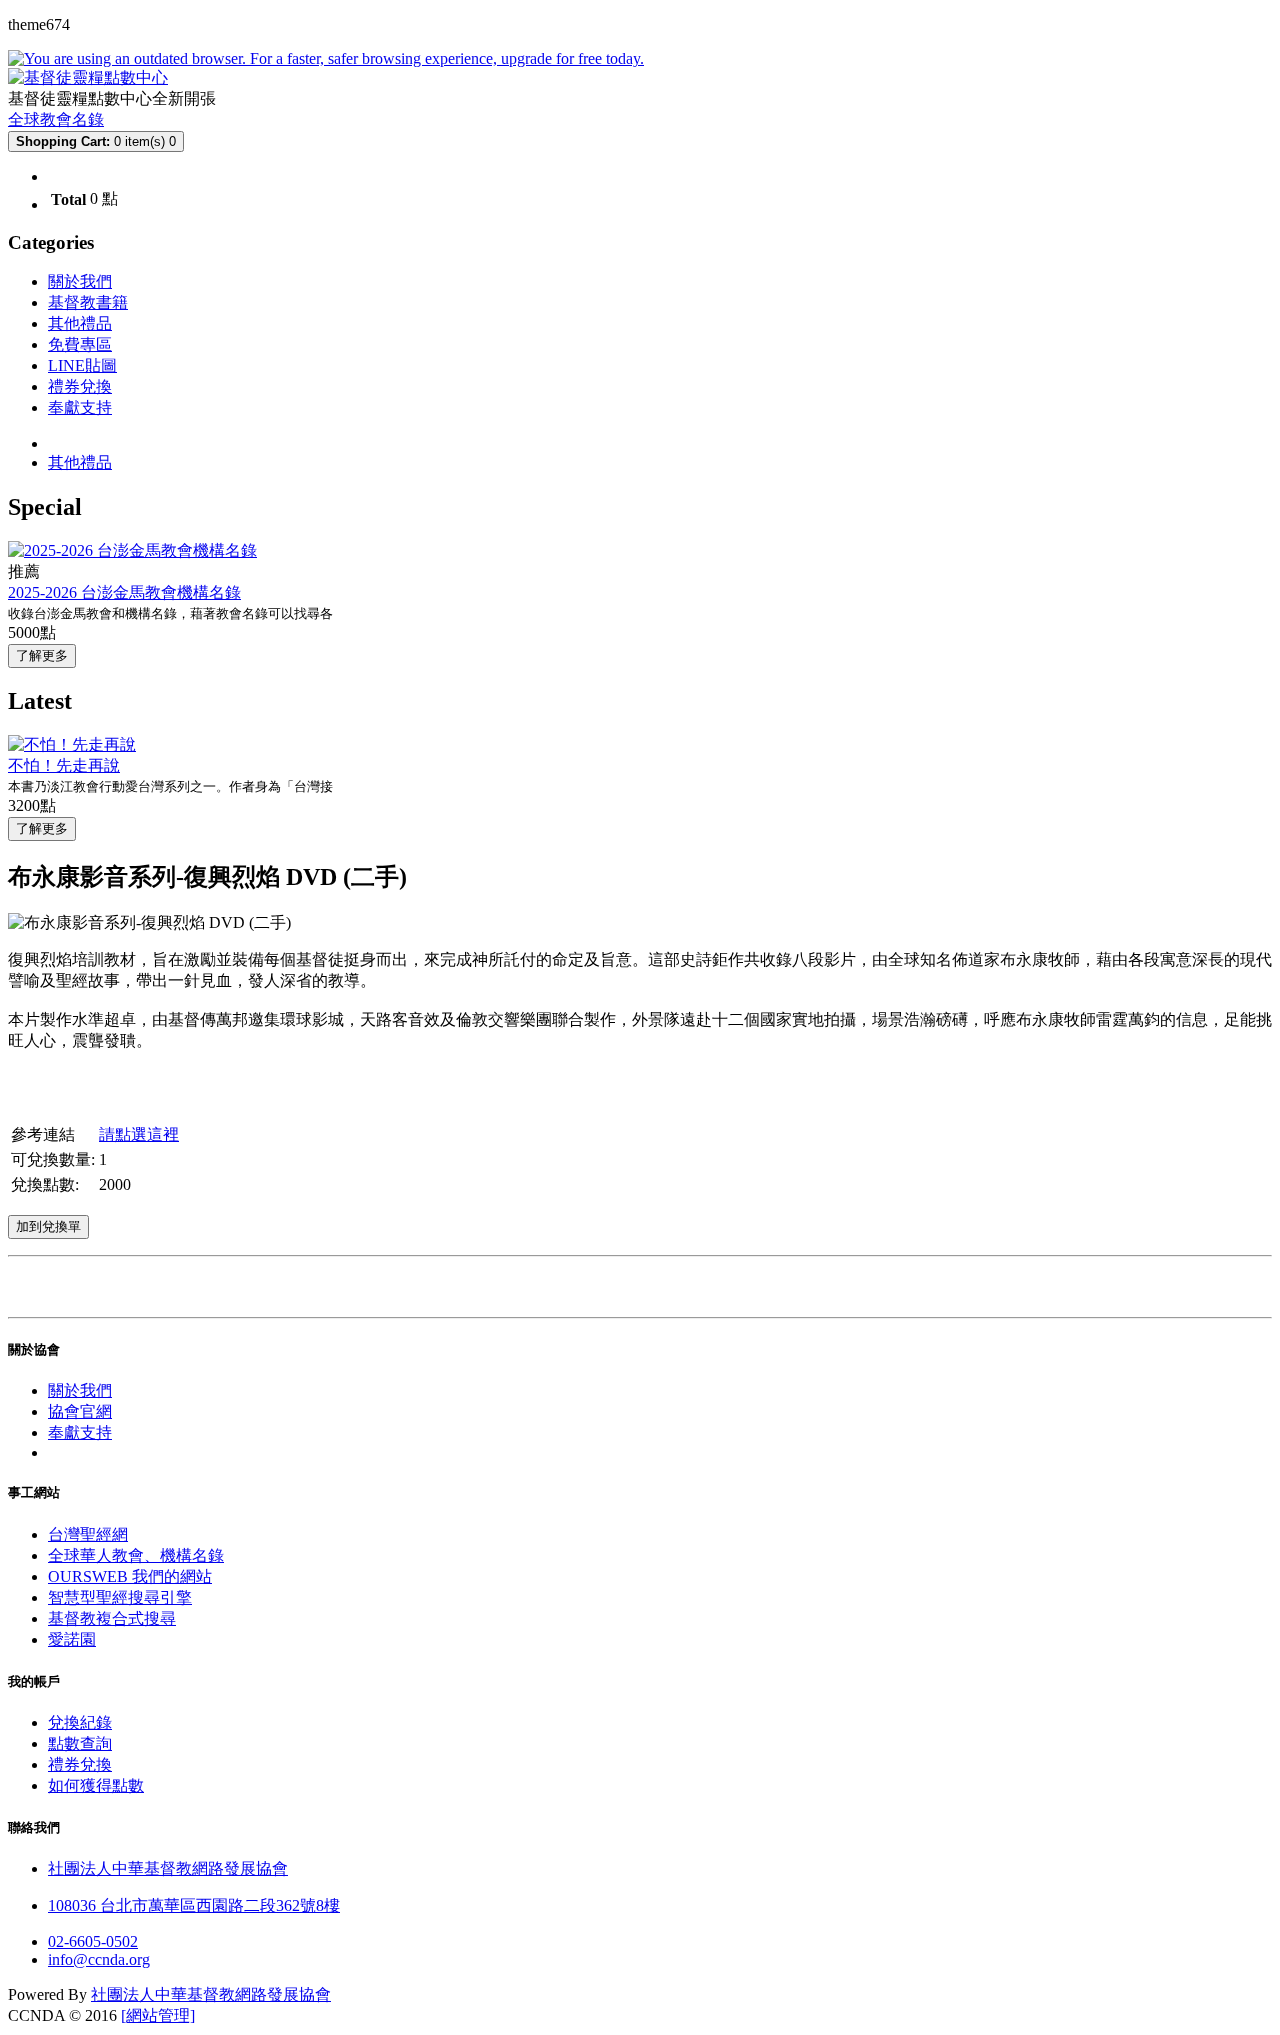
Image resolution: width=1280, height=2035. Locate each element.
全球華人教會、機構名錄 (136, 1555)
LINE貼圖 (82, 365)
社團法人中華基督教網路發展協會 (168, 1868)
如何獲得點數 (96, 1785)
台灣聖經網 (88, 1534)
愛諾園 (72, 1639)
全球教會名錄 (56, 119)
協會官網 (80, 1411)
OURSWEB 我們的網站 (130, 1576)
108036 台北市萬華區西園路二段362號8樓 (194, 1905)
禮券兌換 (80, 386)
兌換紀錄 (80, 1722)
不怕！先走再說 (64, 765)
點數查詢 (80, 1743)
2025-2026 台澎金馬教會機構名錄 (124, 592)
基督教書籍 (88, 302)
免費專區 (80, 344)
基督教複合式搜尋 (112, 1618)
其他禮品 (80, 323)
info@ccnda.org (99, 1959)
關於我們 (80, 281)
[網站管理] (158, 2015)
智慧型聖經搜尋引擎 (120, 1597)
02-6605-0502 (93, 1941)
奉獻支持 (80, 407)
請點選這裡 (139, 1134)
